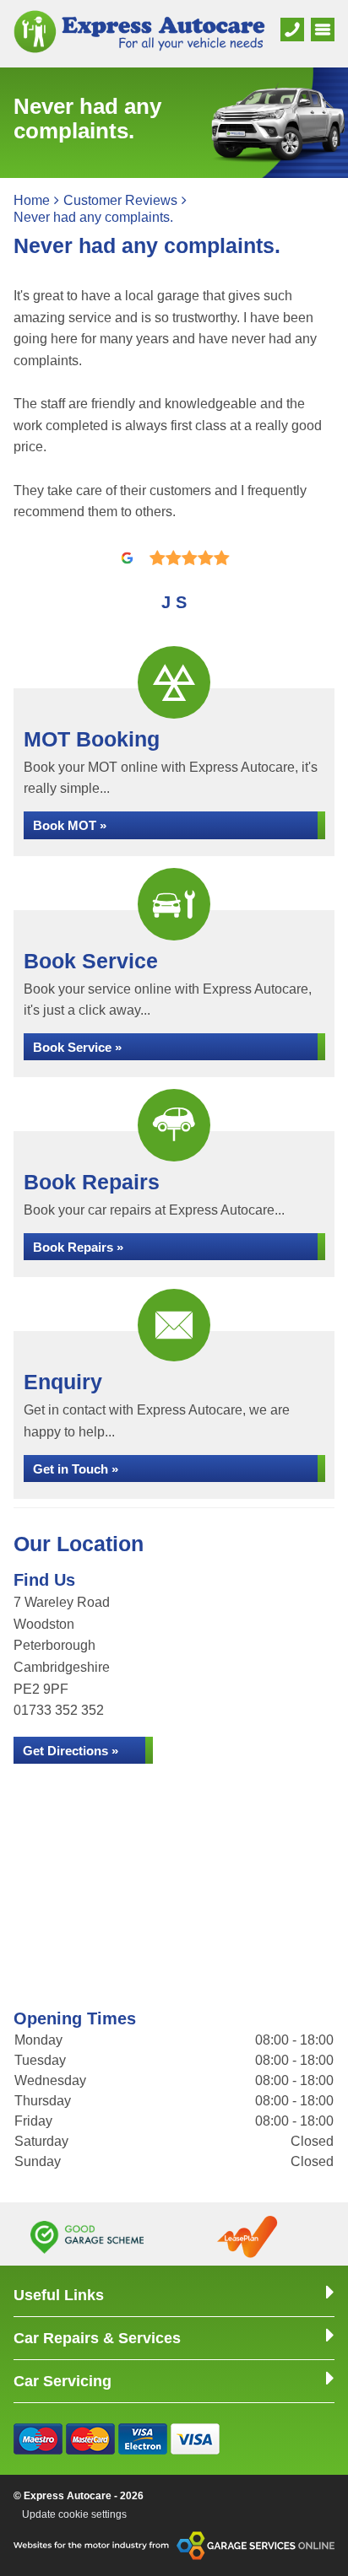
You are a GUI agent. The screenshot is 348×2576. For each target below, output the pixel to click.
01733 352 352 (59, 1710)
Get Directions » (71, 1751)
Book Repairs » (78, 1247)
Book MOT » (70, 825)
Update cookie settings (74, 2514)
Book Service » (77, 1047)
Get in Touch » (76, 1469)
